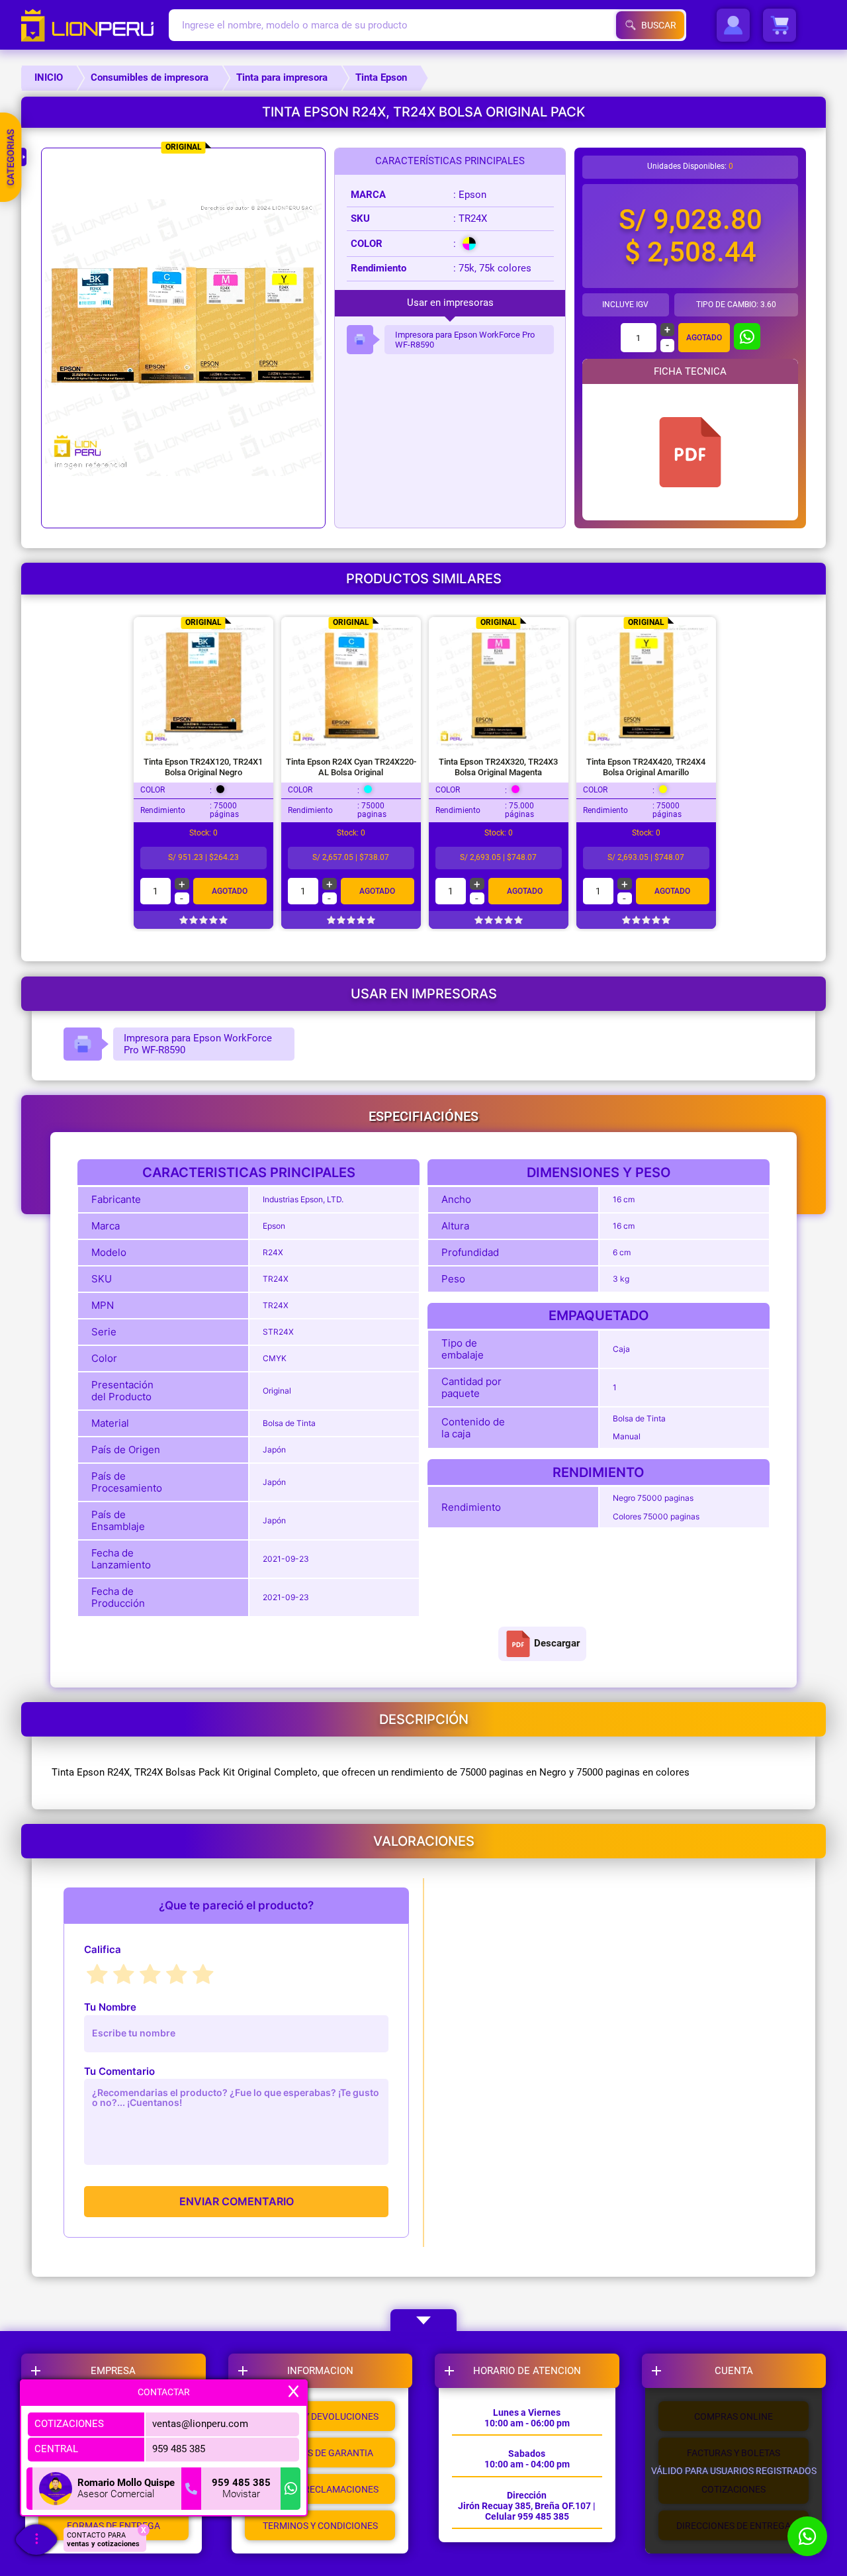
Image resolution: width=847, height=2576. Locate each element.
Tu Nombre (110, 2007)
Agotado (704, 338)
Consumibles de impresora (150, 77)
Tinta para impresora (282, 77)
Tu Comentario (119, 2071)
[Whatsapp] (290, 2489)
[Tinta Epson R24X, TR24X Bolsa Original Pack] (690, 452)
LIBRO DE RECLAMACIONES (320, 2489)
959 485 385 (179, 2449)
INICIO (49, 77)
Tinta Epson (381, 77)
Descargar (557, 1643)
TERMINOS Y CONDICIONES (320, 2526)
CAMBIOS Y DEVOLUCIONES (320, 2416)
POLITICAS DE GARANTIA (320, 2453)
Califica (103, 1949)
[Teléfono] (191, 2489)
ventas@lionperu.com (200, 2424)
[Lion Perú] (95, 25)
